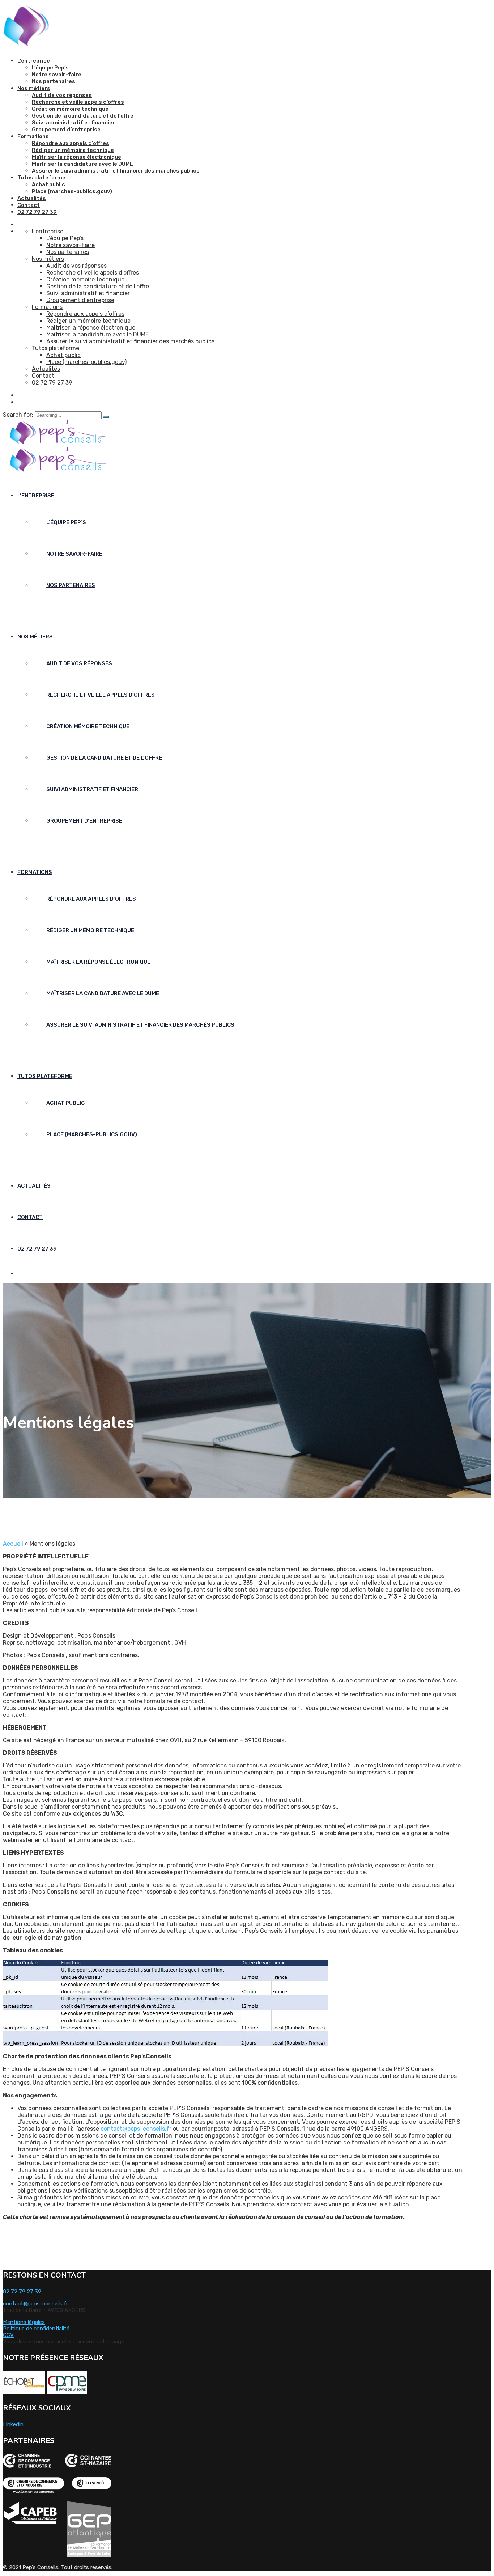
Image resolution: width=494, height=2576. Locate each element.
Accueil (13, 1544)
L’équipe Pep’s (50, 68)
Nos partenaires (54, 81)
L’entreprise (34, 61)
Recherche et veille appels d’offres (78, 102)
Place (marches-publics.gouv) (72, 191)
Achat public (48, 184)
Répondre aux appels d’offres (71, 143)
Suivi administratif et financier (73, 123)
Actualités (32, 198)
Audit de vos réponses (62, 95)
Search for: (19, 415)
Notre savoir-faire (57, 75)
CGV (8, 2335)
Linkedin (13, 2424)
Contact (29, 205)
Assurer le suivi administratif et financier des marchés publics (116, 171)
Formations (33, 136)
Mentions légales (24, 2322)
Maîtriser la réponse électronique (76, 157)
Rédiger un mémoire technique (73, 150)
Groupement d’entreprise (66, 130)
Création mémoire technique (70, 109)
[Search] (106, 417)
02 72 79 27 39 (37, 212)
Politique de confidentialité (36, 2329)
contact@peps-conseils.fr (136, 2129)
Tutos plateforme (41, 178)
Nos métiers (34, 88)
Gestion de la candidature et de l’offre (83, 116)
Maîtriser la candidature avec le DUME (82, 164)
